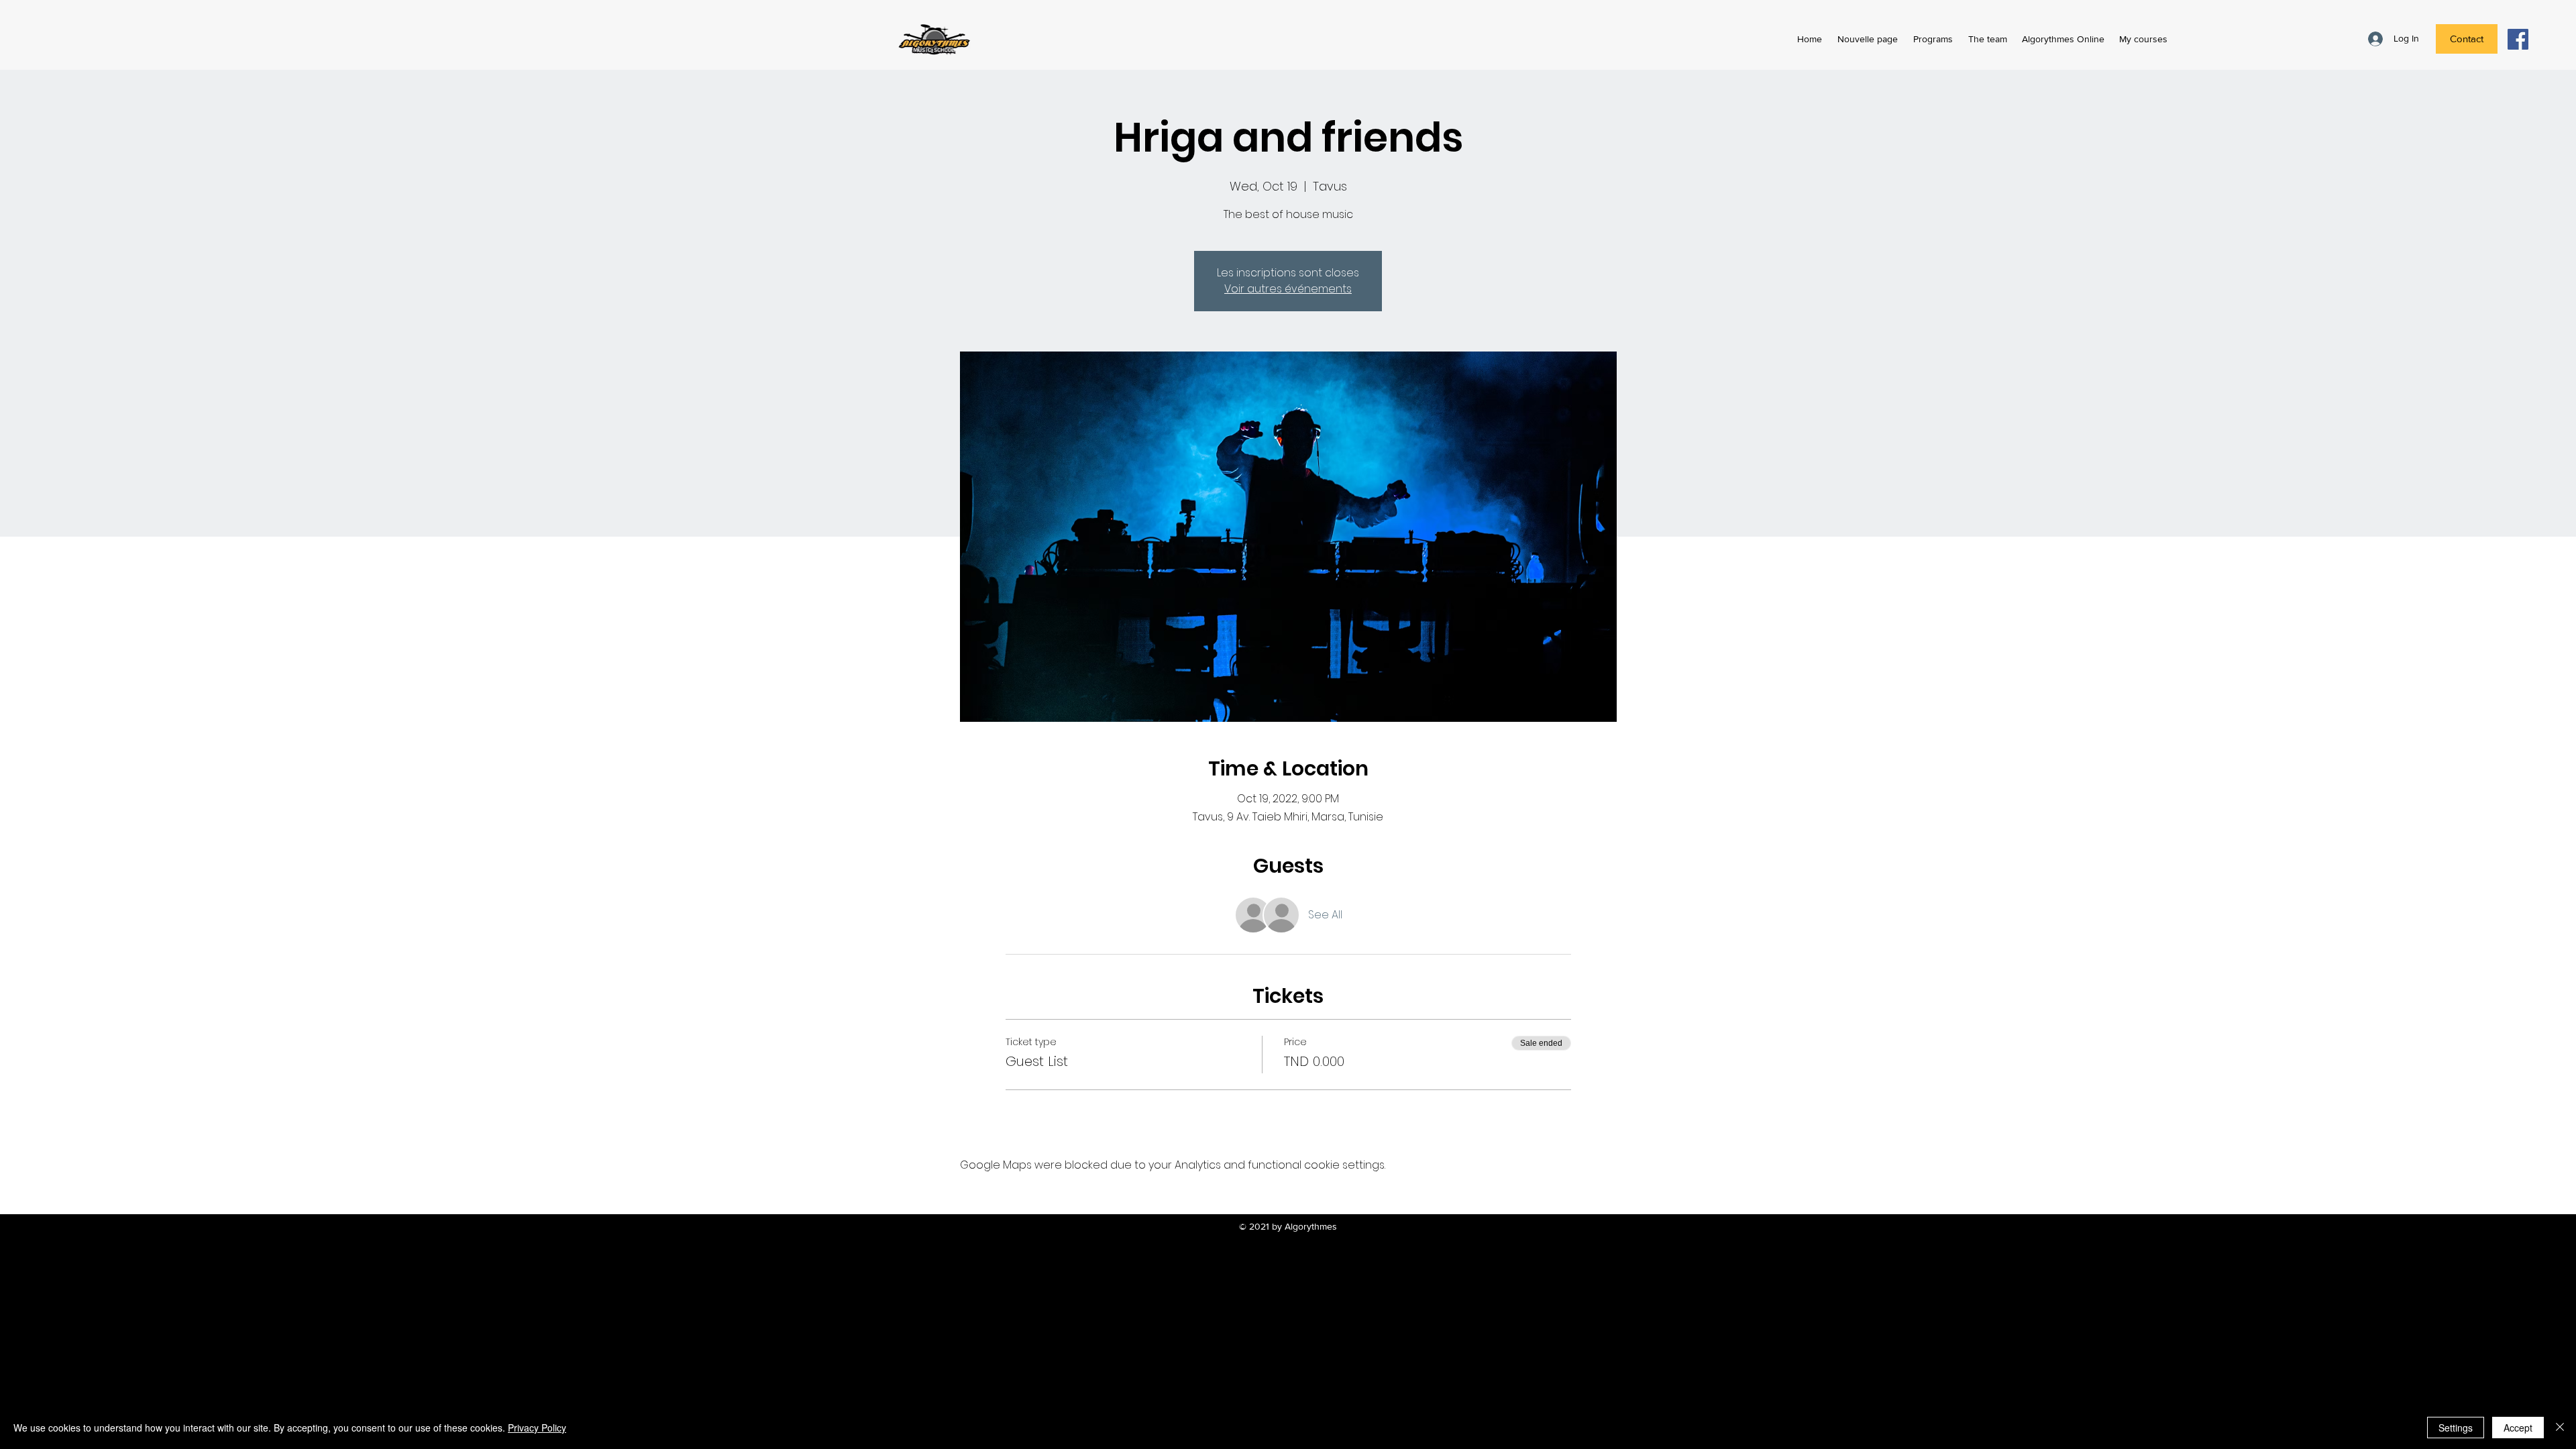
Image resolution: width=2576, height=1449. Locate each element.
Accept (2518, 1428)
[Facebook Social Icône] (2518, 39)
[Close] (2560, 1428)
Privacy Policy (537, 1428)
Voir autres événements (1288, 289)
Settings (2456, 1428)
